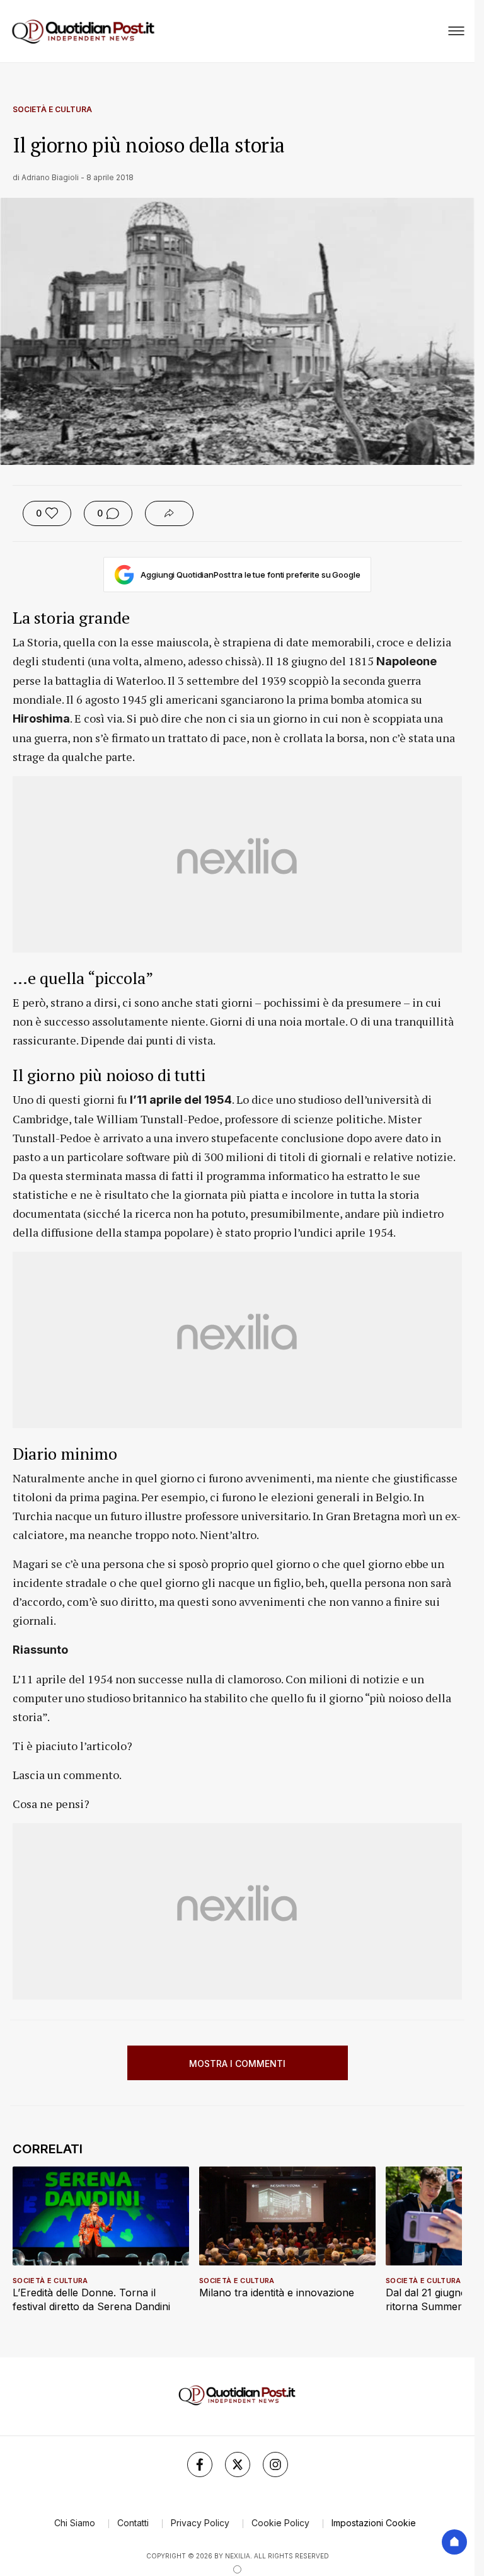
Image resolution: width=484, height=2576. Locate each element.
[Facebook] (200, 2464)
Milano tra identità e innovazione (277, 2293)
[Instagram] (275, 2464)
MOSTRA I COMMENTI (237, 2064)
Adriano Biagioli (50, 177)
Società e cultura (52, 109)
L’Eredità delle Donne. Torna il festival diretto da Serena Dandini (91, 2299)
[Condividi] (169, 513)
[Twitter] (238, 2464)
